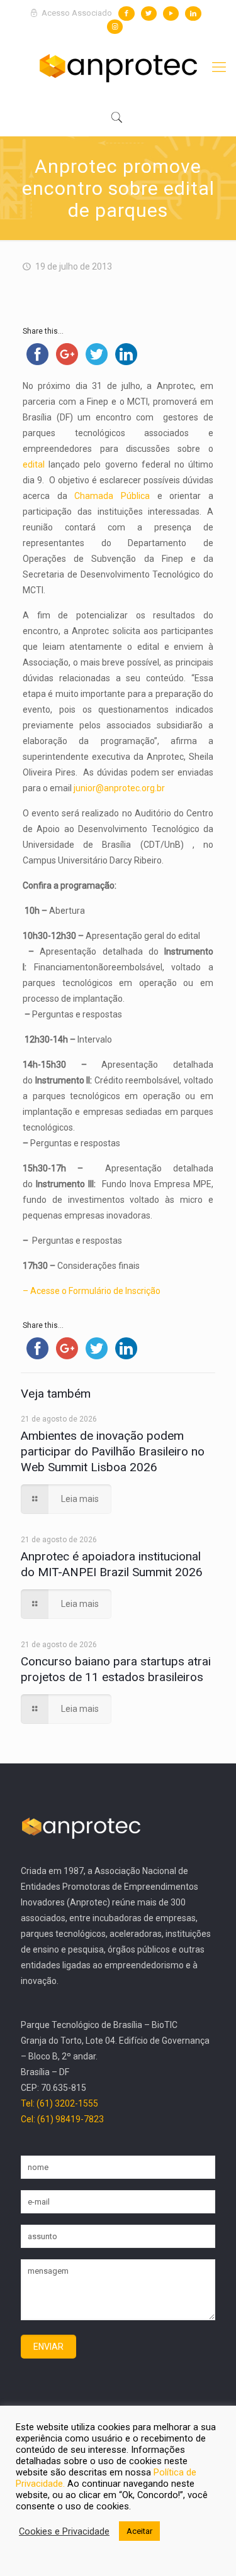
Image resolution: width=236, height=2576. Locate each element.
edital (34, 464)
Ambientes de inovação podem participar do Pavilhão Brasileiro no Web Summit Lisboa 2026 (113, 1451)
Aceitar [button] (139, 2531)
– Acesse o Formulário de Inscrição (92, 1291)
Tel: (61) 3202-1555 (59, 2103)
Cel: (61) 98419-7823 (62, 2119)
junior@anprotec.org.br (119, 788)
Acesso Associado (76, 13)
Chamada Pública (112, 496)
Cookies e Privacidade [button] (64, 2531)
